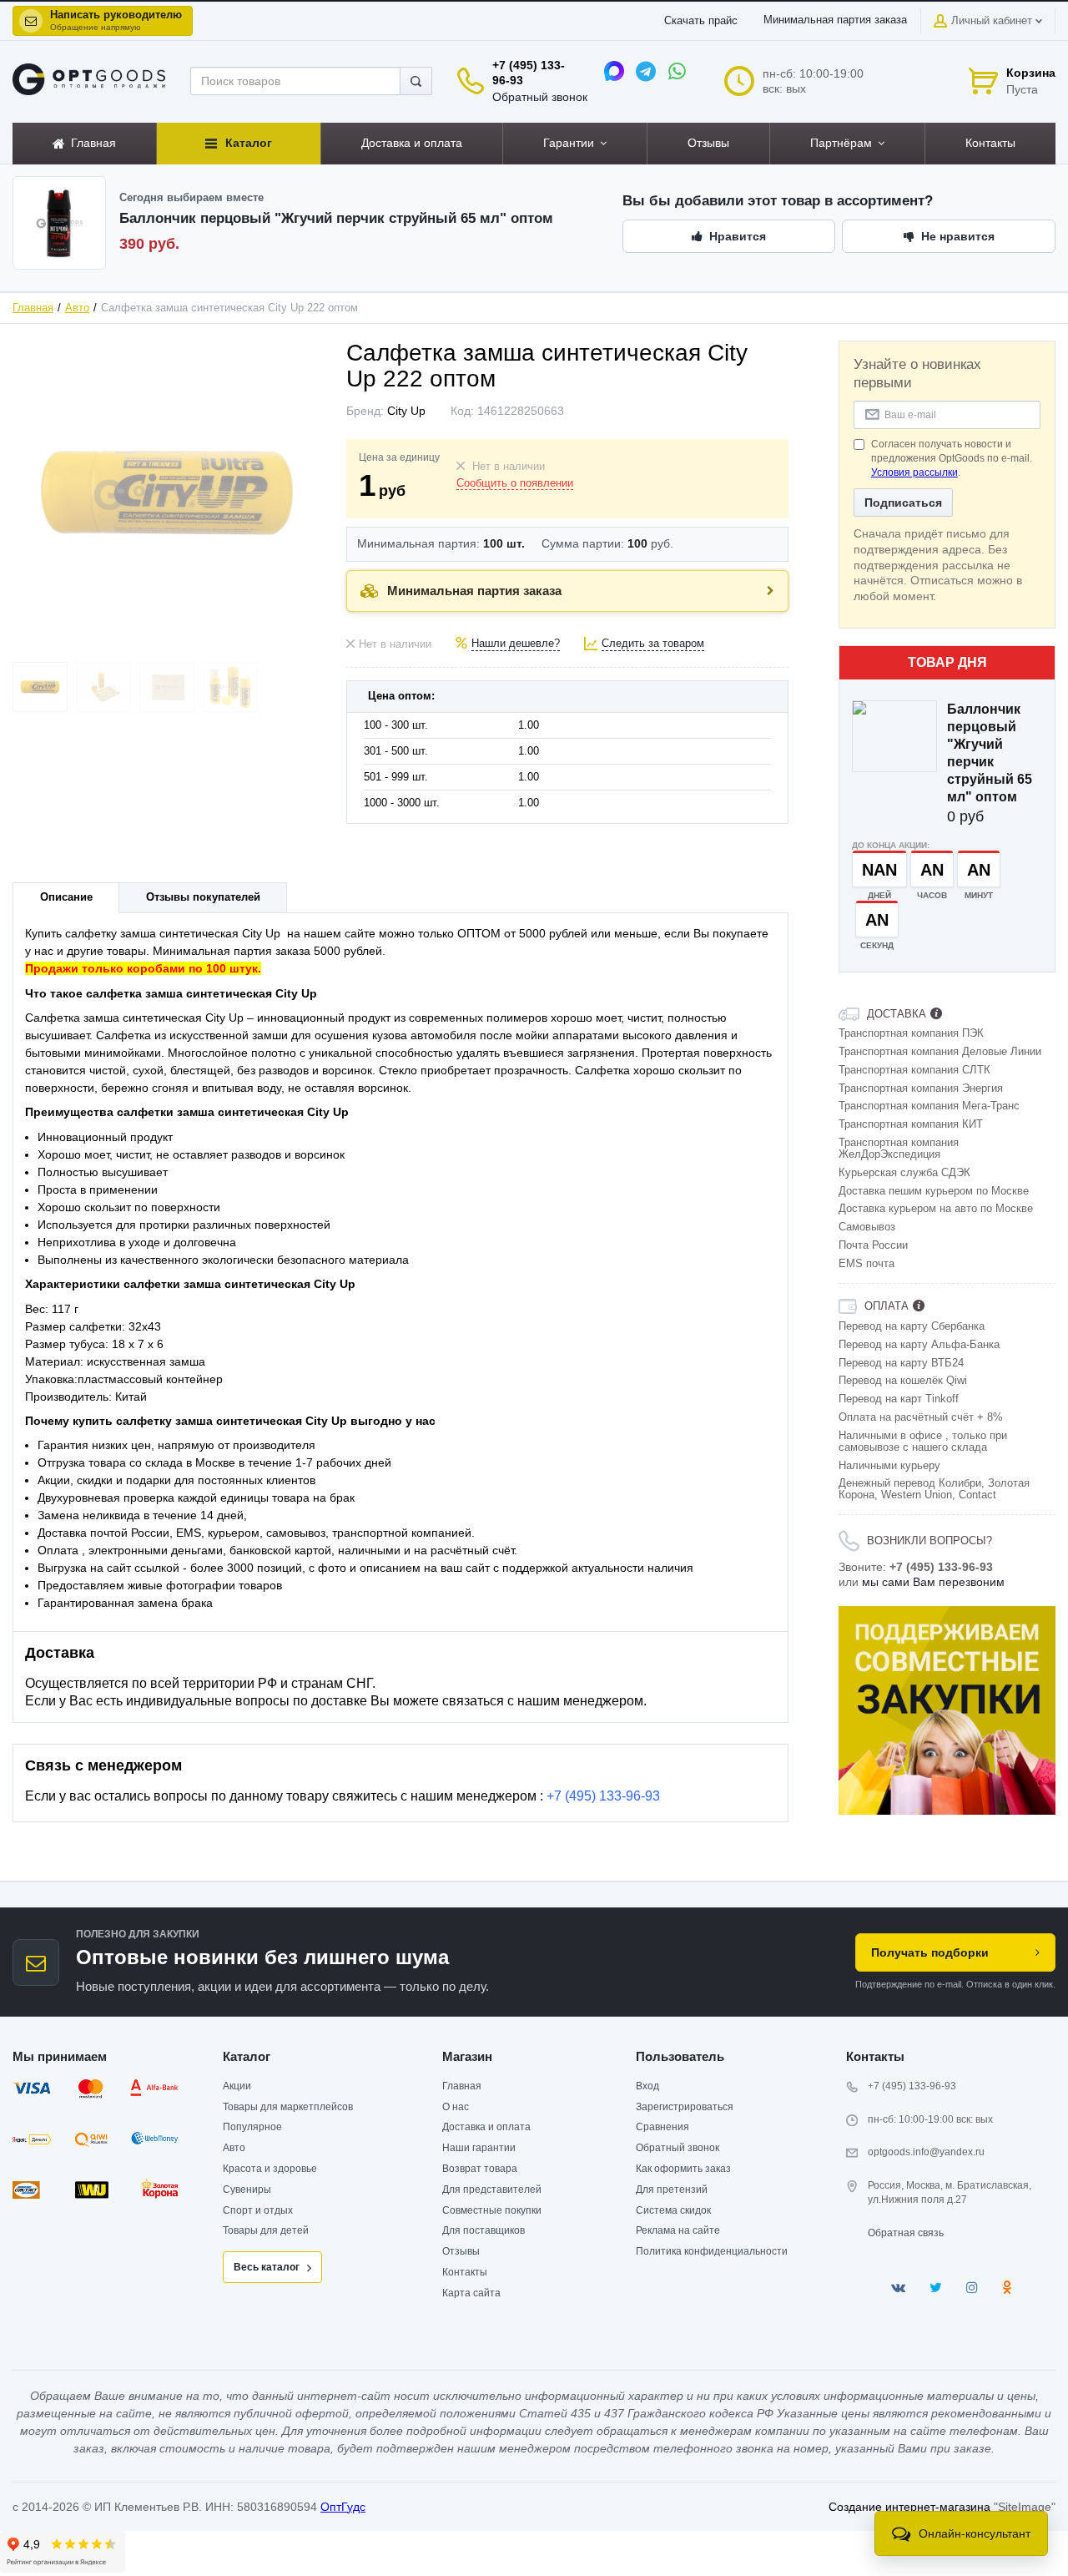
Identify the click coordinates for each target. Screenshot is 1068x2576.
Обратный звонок (540, 97)
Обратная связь (906, 2233)
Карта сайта (471, 2293)
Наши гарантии (479, 2148)
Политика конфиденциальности (712, 2251)
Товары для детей (266, 2230)
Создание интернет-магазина (909, 2507)
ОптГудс (343, 2507)
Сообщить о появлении (515, 483)
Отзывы (461, 2251)
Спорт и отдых (258, 2210)
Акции (237, 2086)
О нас (456, 2107)
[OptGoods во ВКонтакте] (898, 2288)
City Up (406, 411)
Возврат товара (480, 2169)
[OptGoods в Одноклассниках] (1007, 2288)
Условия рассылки (914, 472)
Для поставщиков (484, 2230)
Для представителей (492, 2190)
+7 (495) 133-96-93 (603, 1796)
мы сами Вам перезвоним (933, 1582)
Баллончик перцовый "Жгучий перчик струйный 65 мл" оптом (990, 753)
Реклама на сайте (678, 2230)
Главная (33, 308)
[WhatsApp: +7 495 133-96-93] (678, 71)
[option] (947, 1710)
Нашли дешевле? (516, 644)
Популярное (252, 2127)
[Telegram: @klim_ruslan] (646, 71)
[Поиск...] (416, 81)
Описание (66, 897)
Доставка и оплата (486, 2127)
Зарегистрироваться (685, 2107)
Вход (647, 2086)
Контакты (465, 2272)
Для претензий (672, 2190)
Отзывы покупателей (203, 897)
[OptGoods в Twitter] (936, 2288)
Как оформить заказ (683, 2169)
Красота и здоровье (270, 2169)
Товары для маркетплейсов (288, 2107)
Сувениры (247, 2190)
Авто (77, 308)
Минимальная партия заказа (835, 20)
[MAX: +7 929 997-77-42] (614, 71)
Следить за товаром (653, 644)
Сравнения (662, 2127)
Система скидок (673, 2210)
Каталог (247, 2056)
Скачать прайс (701, 21)
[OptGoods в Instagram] (972, 2288)
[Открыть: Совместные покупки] (947, 1710)
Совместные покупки (492, 2210)
